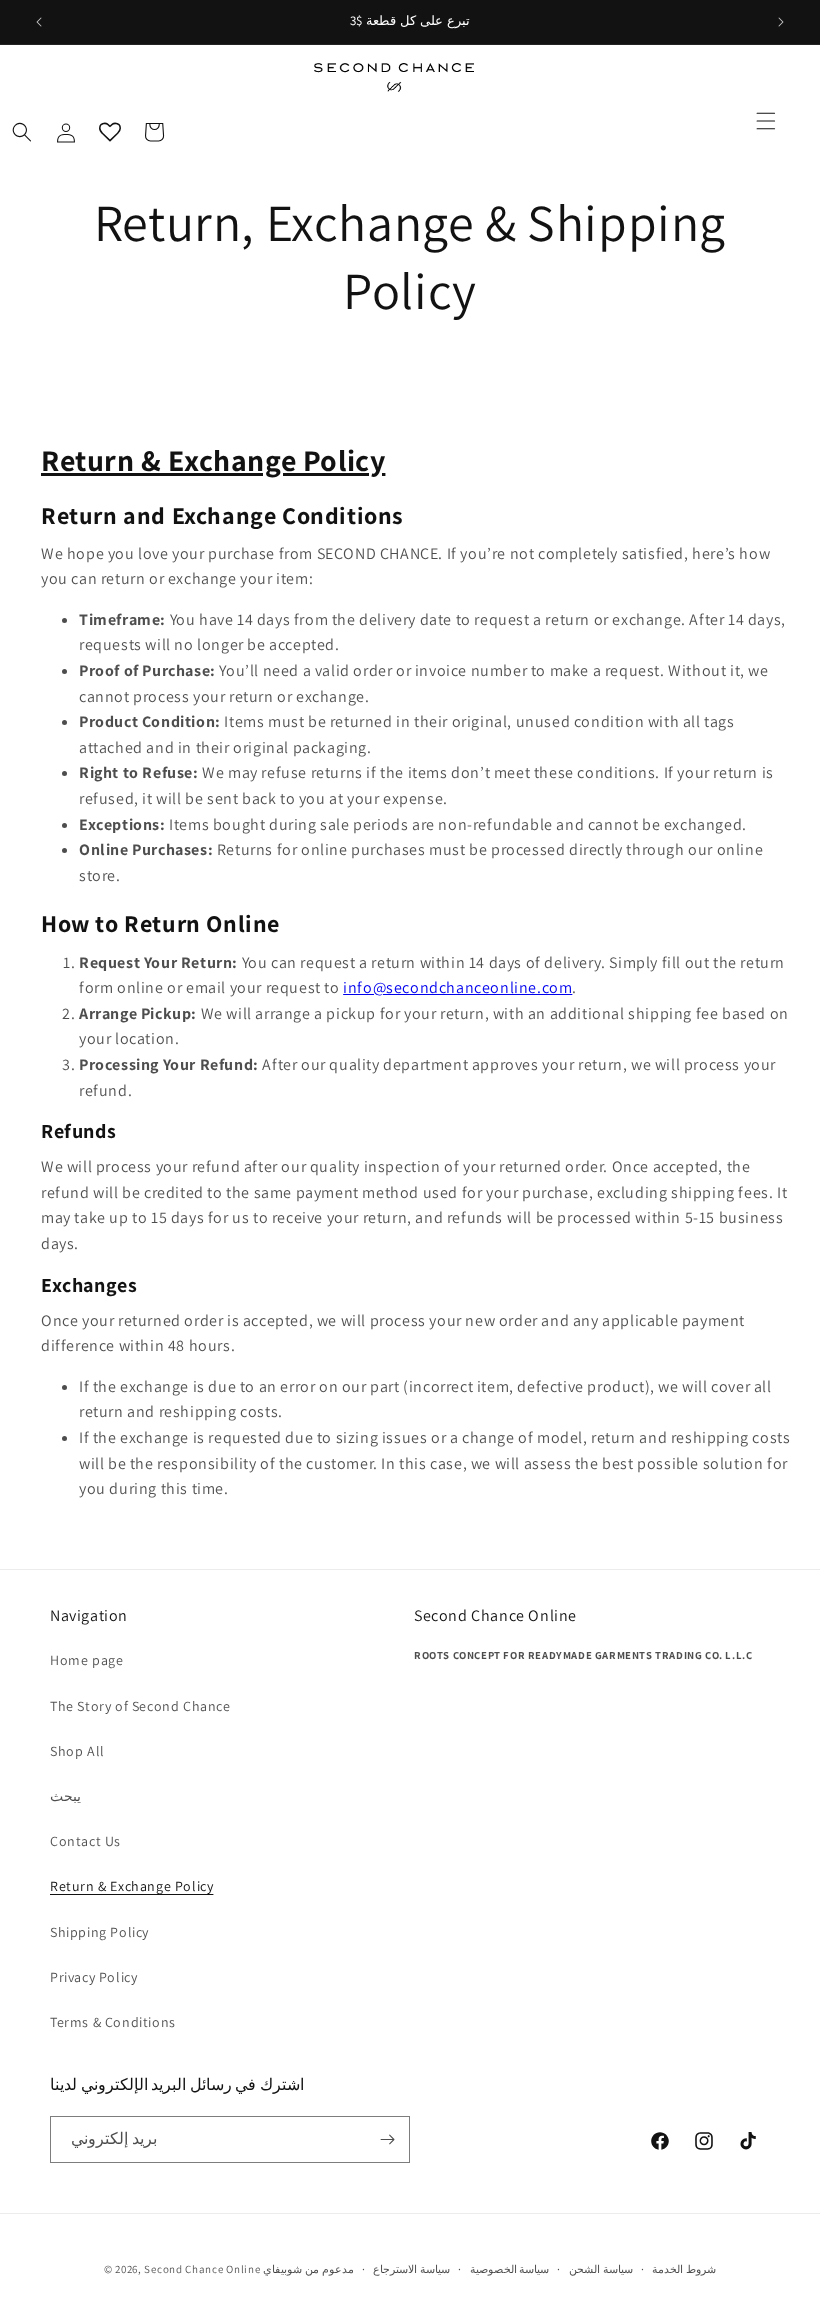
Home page (86, 1660)
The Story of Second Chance (140, 1706)
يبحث (65, 1796)
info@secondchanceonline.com (457, 987)
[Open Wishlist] (110, 132)
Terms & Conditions (113, 2022)
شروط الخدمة (684, 2269)
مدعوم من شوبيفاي (308, 2269)
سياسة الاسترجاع (411, 2269)
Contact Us (85, 1841)
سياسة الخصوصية (510, 2269)
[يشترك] (387, 2139)
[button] (766, 121)
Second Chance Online (202, 2269)
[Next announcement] (781, 22)
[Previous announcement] (39, 22)
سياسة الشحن (601, 2269)
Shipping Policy (99, 1932)
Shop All (77, 1751)
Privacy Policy (93, 1977)
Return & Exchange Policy (131, 1886)
